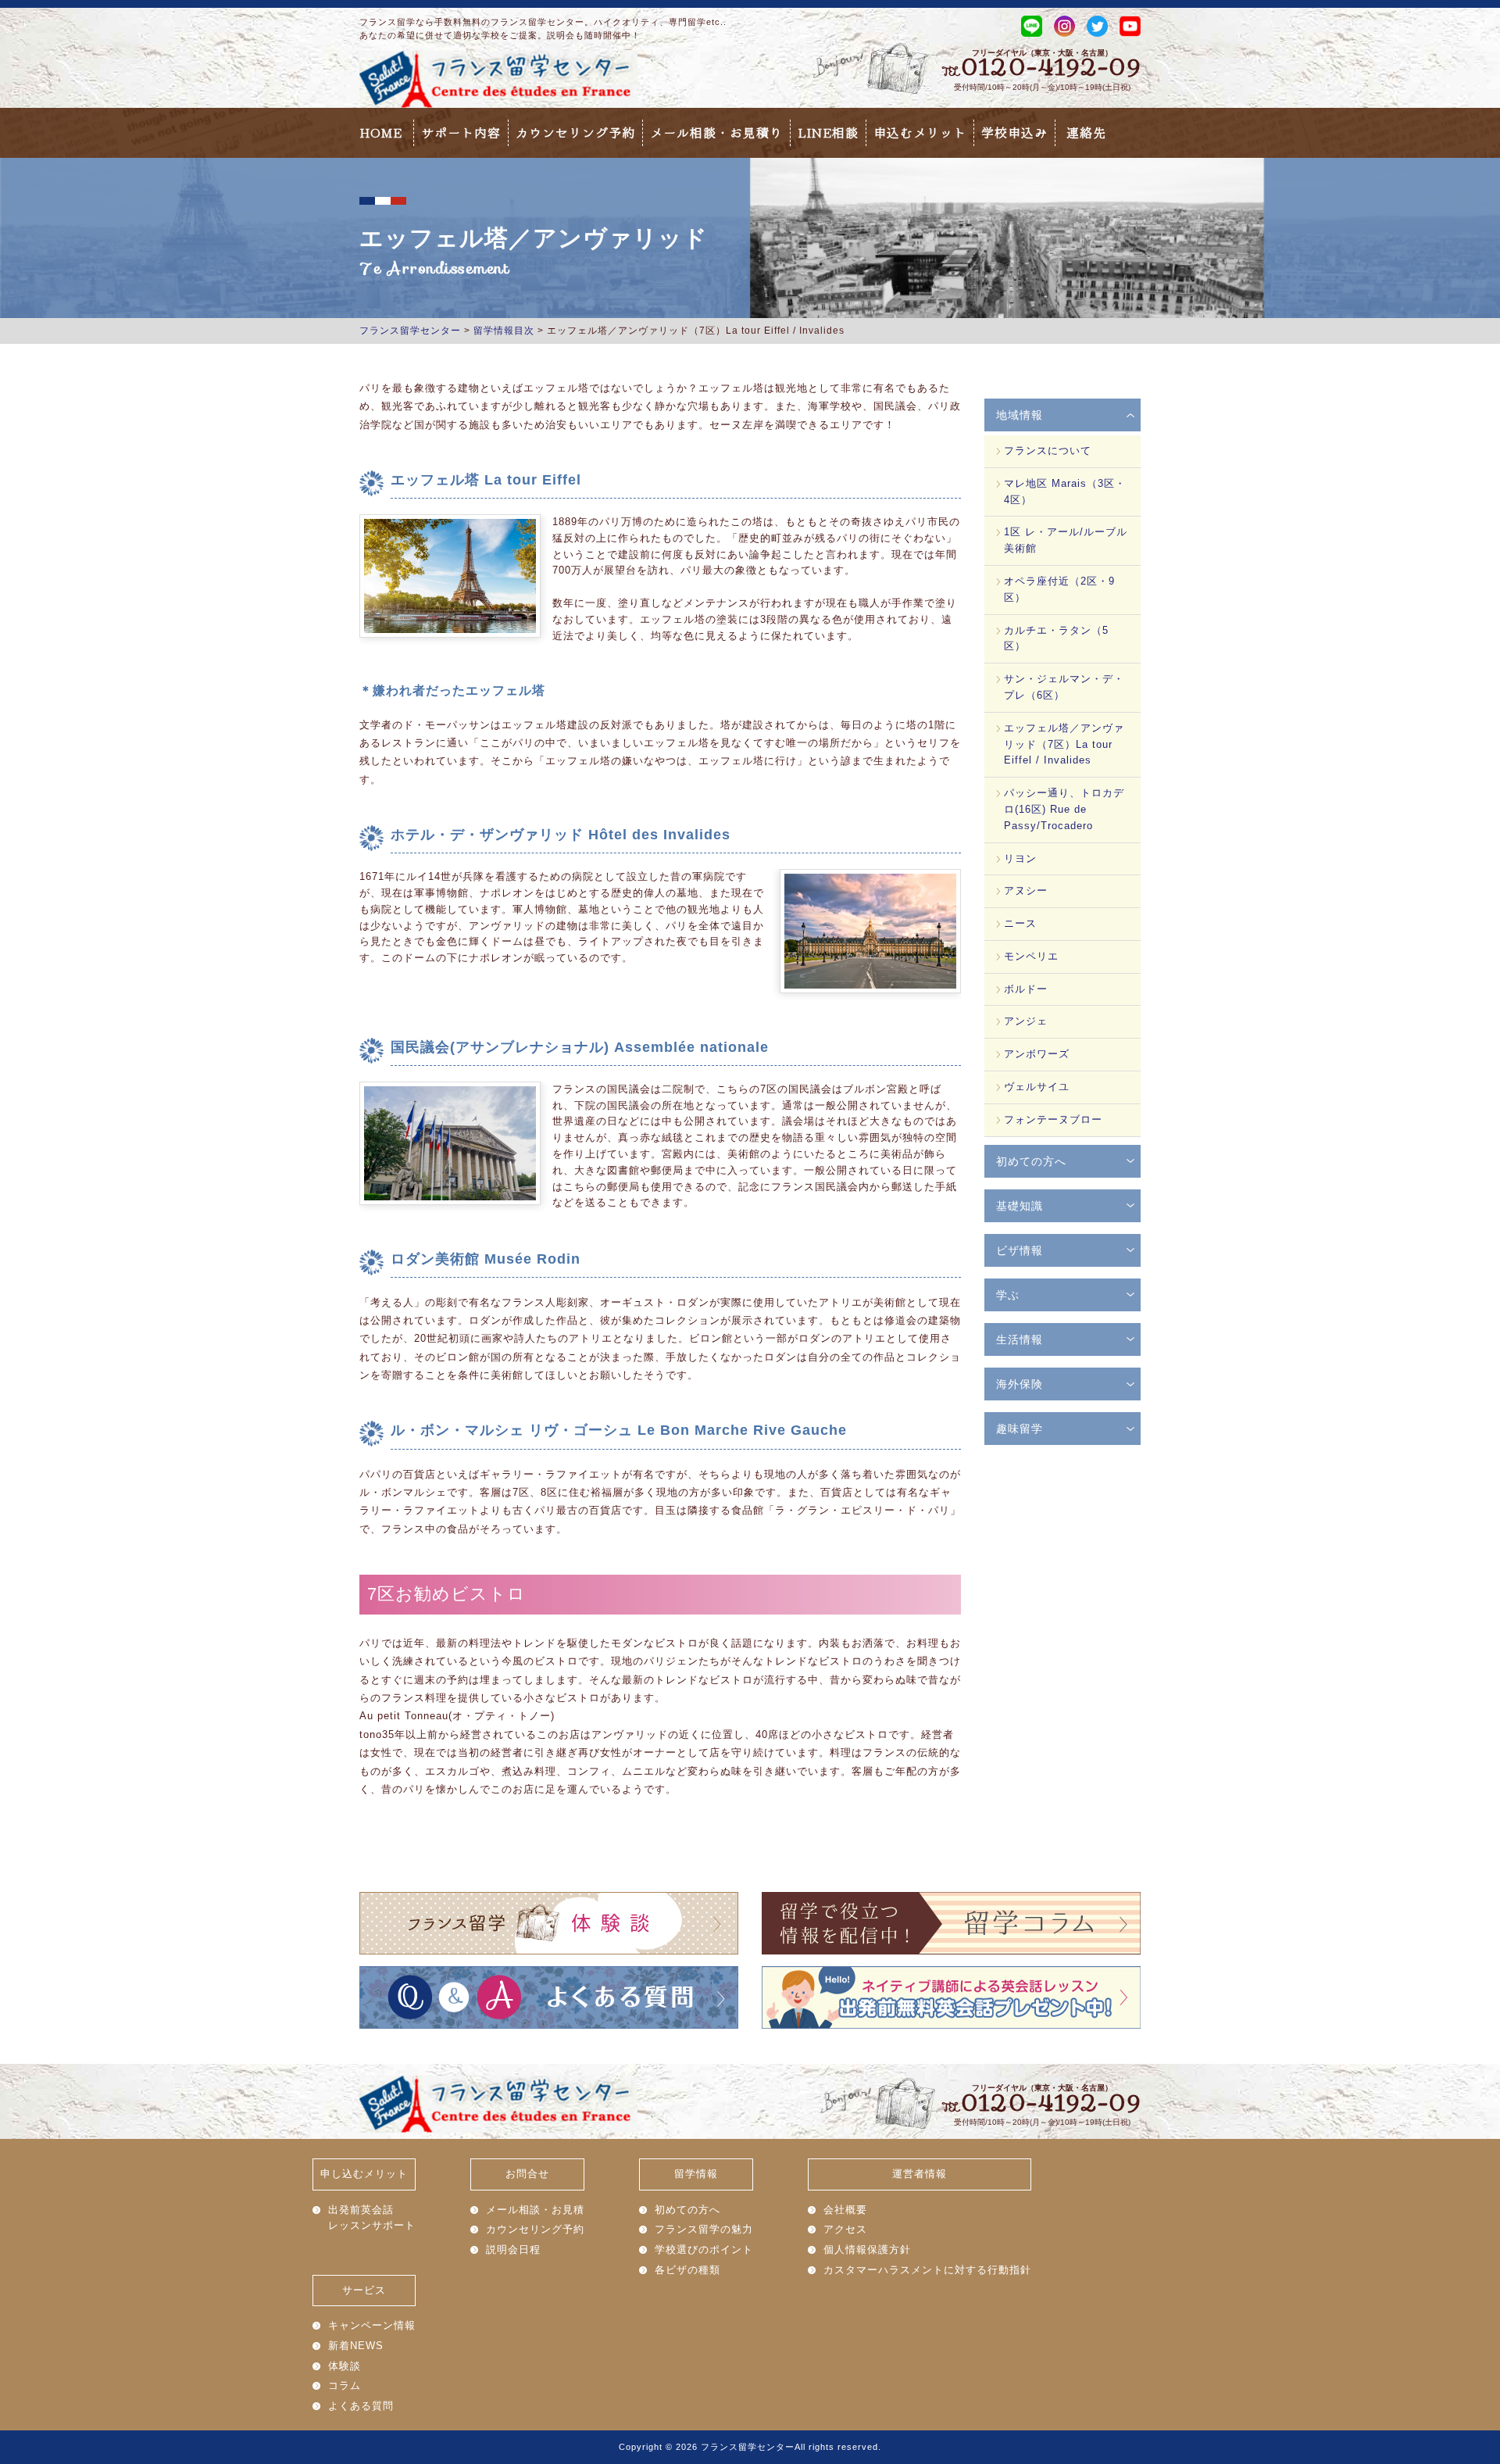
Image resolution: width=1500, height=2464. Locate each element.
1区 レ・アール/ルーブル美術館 (1066, 540)
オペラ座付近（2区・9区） (1059, 589)
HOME (381, 133)
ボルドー (1026, 989)
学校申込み (1014, 133)
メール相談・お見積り (716, 133)
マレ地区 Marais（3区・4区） (1065, 492)
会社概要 (845, 2210)
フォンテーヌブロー (1053, 1119)
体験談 (345, 2366)
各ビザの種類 (687, 2270)
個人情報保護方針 (867, 2249)
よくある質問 (361, 2406)
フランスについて (1048, 451)
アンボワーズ (1037, 1054)
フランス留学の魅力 (704, 2229)
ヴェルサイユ (1037, 1087)
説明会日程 (513, 2249)
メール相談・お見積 (535, 2210)
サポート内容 (461, 133)
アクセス (845, 2229)
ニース (1020, 923)
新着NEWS (356, 2346)
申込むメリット (920, 133)
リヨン (1020, 858)
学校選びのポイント (704, 2249)
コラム (345, 2385)
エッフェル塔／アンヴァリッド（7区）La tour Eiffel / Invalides (1064, 744)
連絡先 (1086, 133)
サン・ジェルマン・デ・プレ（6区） (1064, 687)
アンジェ (1026, 1021)
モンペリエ (1031, 956)
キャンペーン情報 (372, 2325)
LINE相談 (828, 133)
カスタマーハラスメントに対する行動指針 (927, 2270)
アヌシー (1026, 890)
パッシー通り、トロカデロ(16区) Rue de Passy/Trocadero (1064, 809)
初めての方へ (687, 2210)
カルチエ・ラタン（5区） (1056, 638)
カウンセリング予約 (575, 133)
